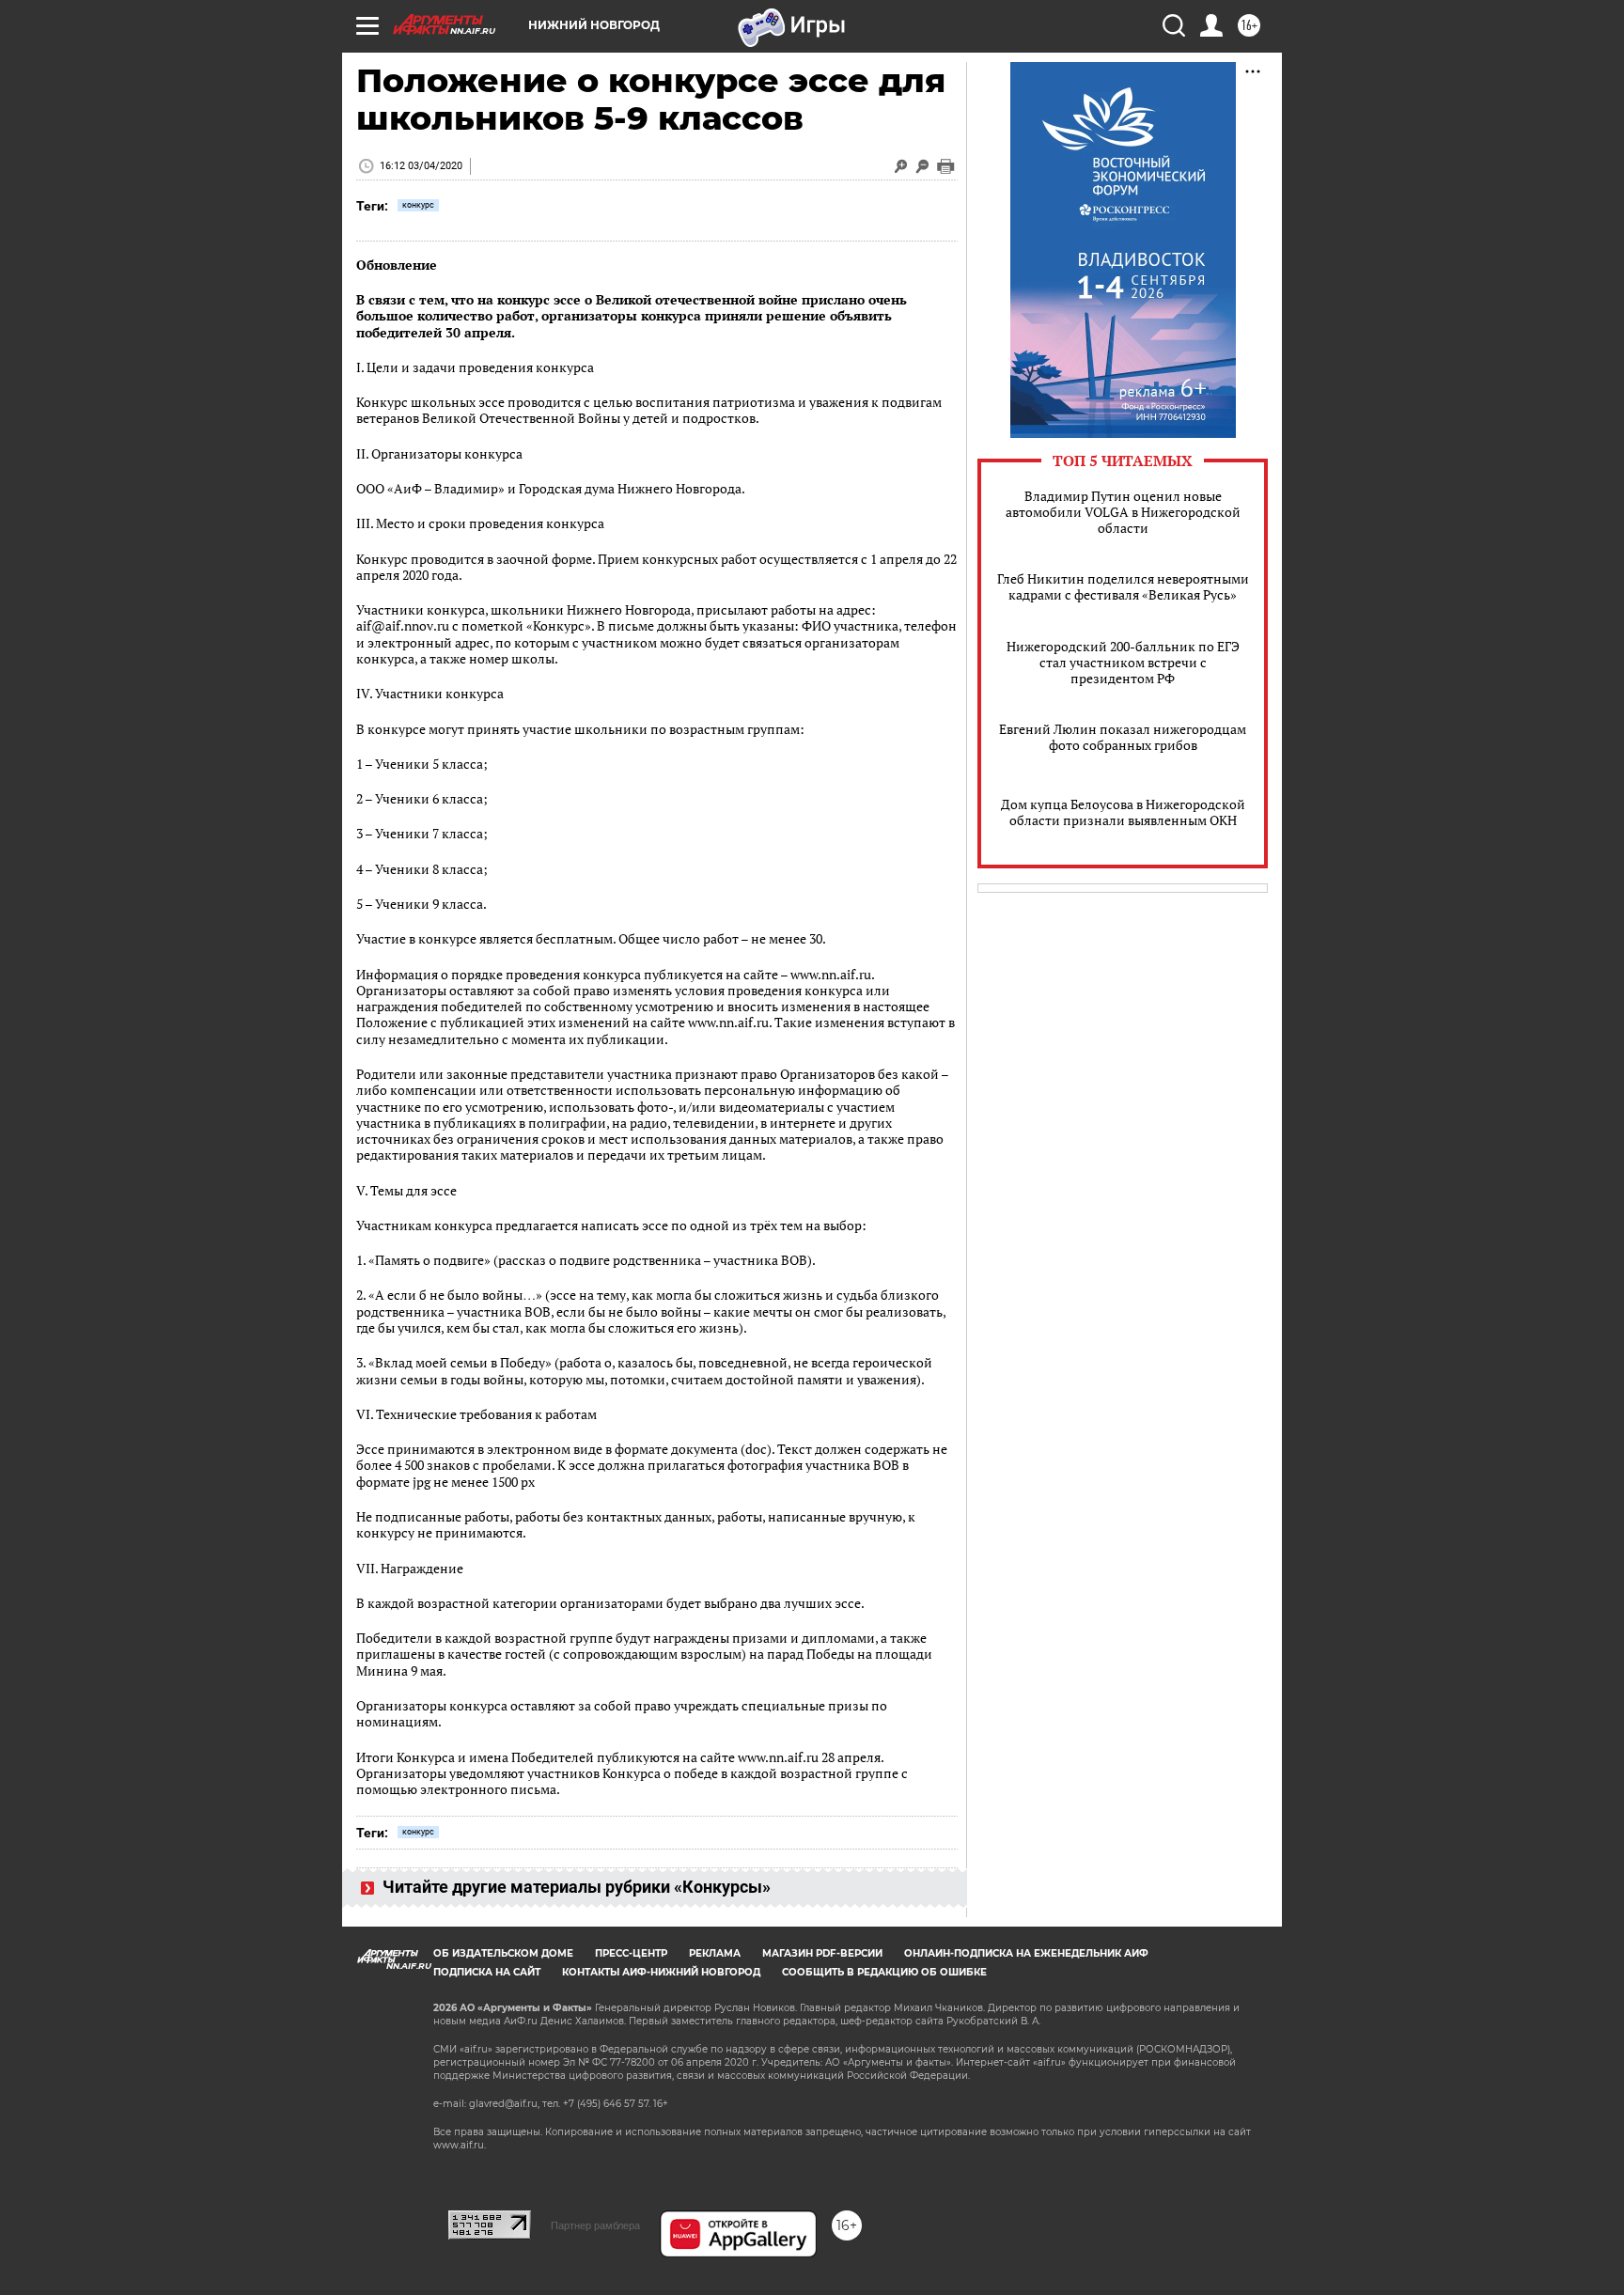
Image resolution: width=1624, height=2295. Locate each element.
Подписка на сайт (487, 1972)
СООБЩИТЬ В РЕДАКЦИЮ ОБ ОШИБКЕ (884, 1972)
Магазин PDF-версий (822, 1953)
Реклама (715, 1953)
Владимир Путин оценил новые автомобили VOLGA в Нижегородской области (1123, 512)
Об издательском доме (503, 1953)
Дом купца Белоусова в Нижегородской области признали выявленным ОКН (1123, 812)
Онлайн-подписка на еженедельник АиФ (1026, 1953)
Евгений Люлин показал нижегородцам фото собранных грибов (1123, 737)
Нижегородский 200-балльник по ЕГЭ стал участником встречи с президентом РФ (1123, 662)
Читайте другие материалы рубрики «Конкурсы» (575, 1887)
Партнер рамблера (595, 2225)
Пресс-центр (631, 1953)
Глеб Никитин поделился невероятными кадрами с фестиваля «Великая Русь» (1123, 586)
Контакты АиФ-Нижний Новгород (661, 1972)
